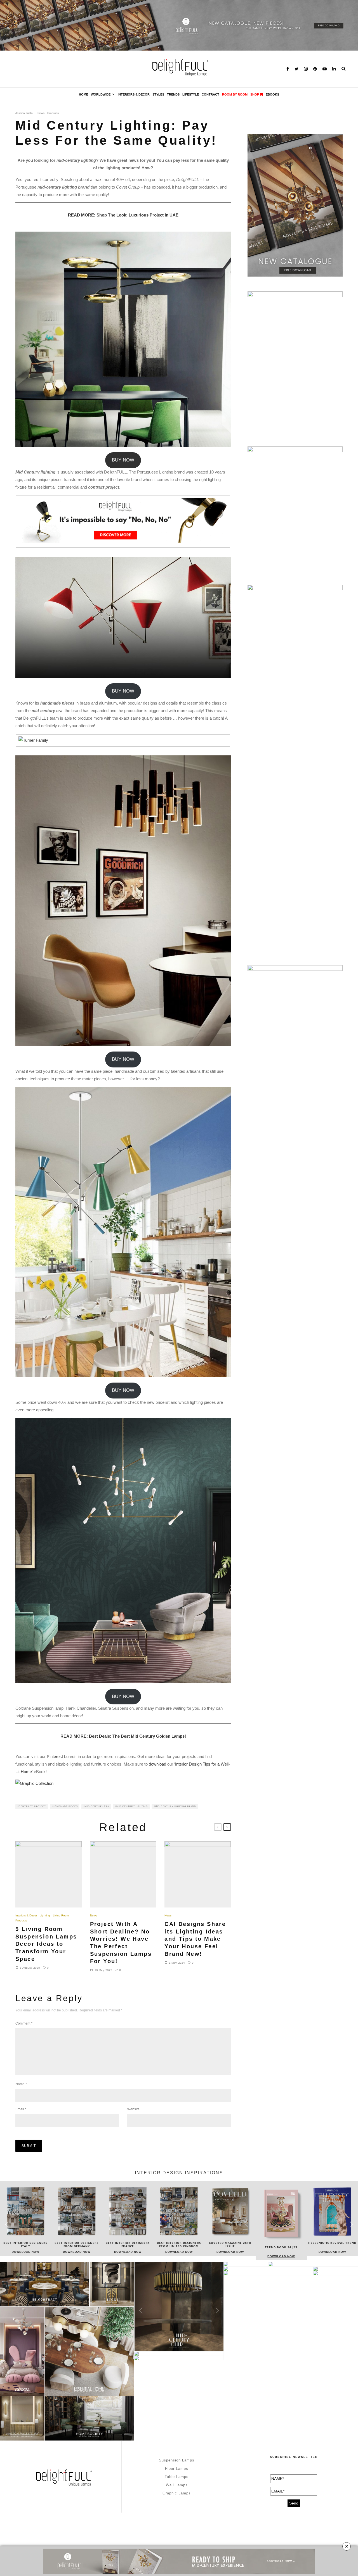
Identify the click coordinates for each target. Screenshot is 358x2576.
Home (83, 94)
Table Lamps (177, 2477)
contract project (32, 1806)
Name (21, 2084)
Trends (173, 94)
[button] (351, 2225)
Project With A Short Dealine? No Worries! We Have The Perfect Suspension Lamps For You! (121, 1943)
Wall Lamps (177, 2485)
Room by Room (235, 94)
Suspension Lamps (177, 2460)
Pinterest (55, 1756)
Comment (24, 2023)
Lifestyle (191, 94)
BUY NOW (123, 460)
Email (21, 2109)
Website (133, 2109)
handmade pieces (65, 1806)
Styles (158, 94)
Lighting (45, 1915)
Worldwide (101, 94)
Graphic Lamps (177, 2493)
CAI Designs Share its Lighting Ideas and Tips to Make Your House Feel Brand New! (195, 1939)
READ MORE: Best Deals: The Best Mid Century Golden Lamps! (123, 1736)
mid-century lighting (132, 1806)
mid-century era (97, 1806)
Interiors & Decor (134, 94)
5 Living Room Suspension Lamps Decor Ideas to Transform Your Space (46, 1944)
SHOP (255, 94)
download (157, 1764)
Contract (210, 94)
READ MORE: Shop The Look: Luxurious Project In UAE (123, 215)
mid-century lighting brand (176, 1806)
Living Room (61, 1915)
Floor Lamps (177, 2469)
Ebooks (272, 94)
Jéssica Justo (24, 113)
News (41, 113)
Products (53, 113)
